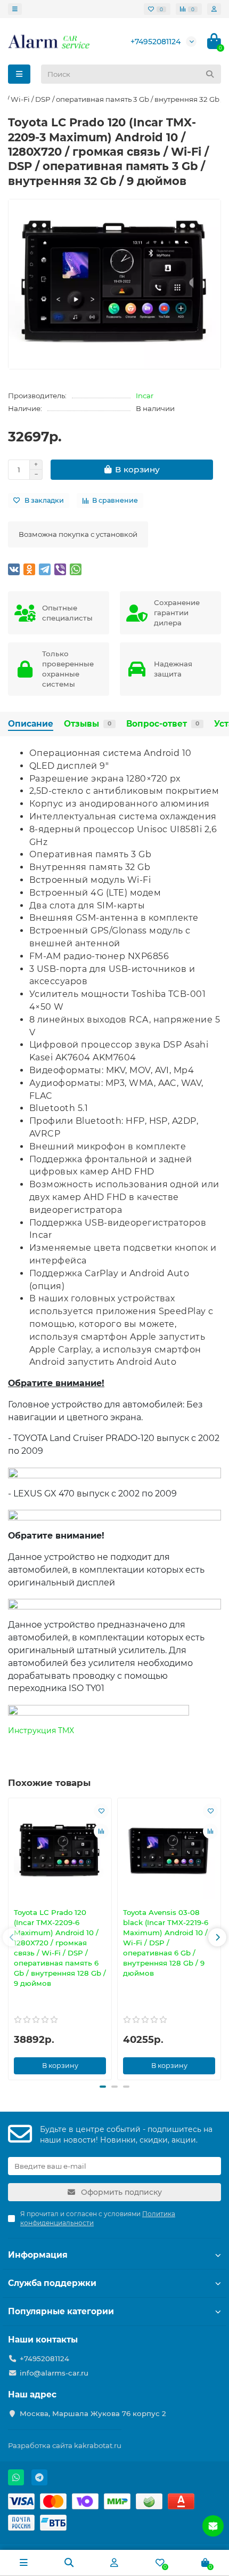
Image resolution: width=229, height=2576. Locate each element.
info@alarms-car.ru (54, 2373)
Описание (31, 724)
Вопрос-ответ (163, 724)
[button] (12, 1937)
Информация (38, 2255)
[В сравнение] (101, 1831)
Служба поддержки (52, 2283)
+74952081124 (156, 42)
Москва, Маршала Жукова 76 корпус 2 (93, 2413)
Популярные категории (61, 2311)
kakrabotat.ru (98, 2445)
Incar (145, 396)
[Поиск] (210, 74)
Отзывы (88, 724)
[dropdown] (15, 9)
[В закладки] (101, 1811)
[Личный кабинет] (214, 9)
